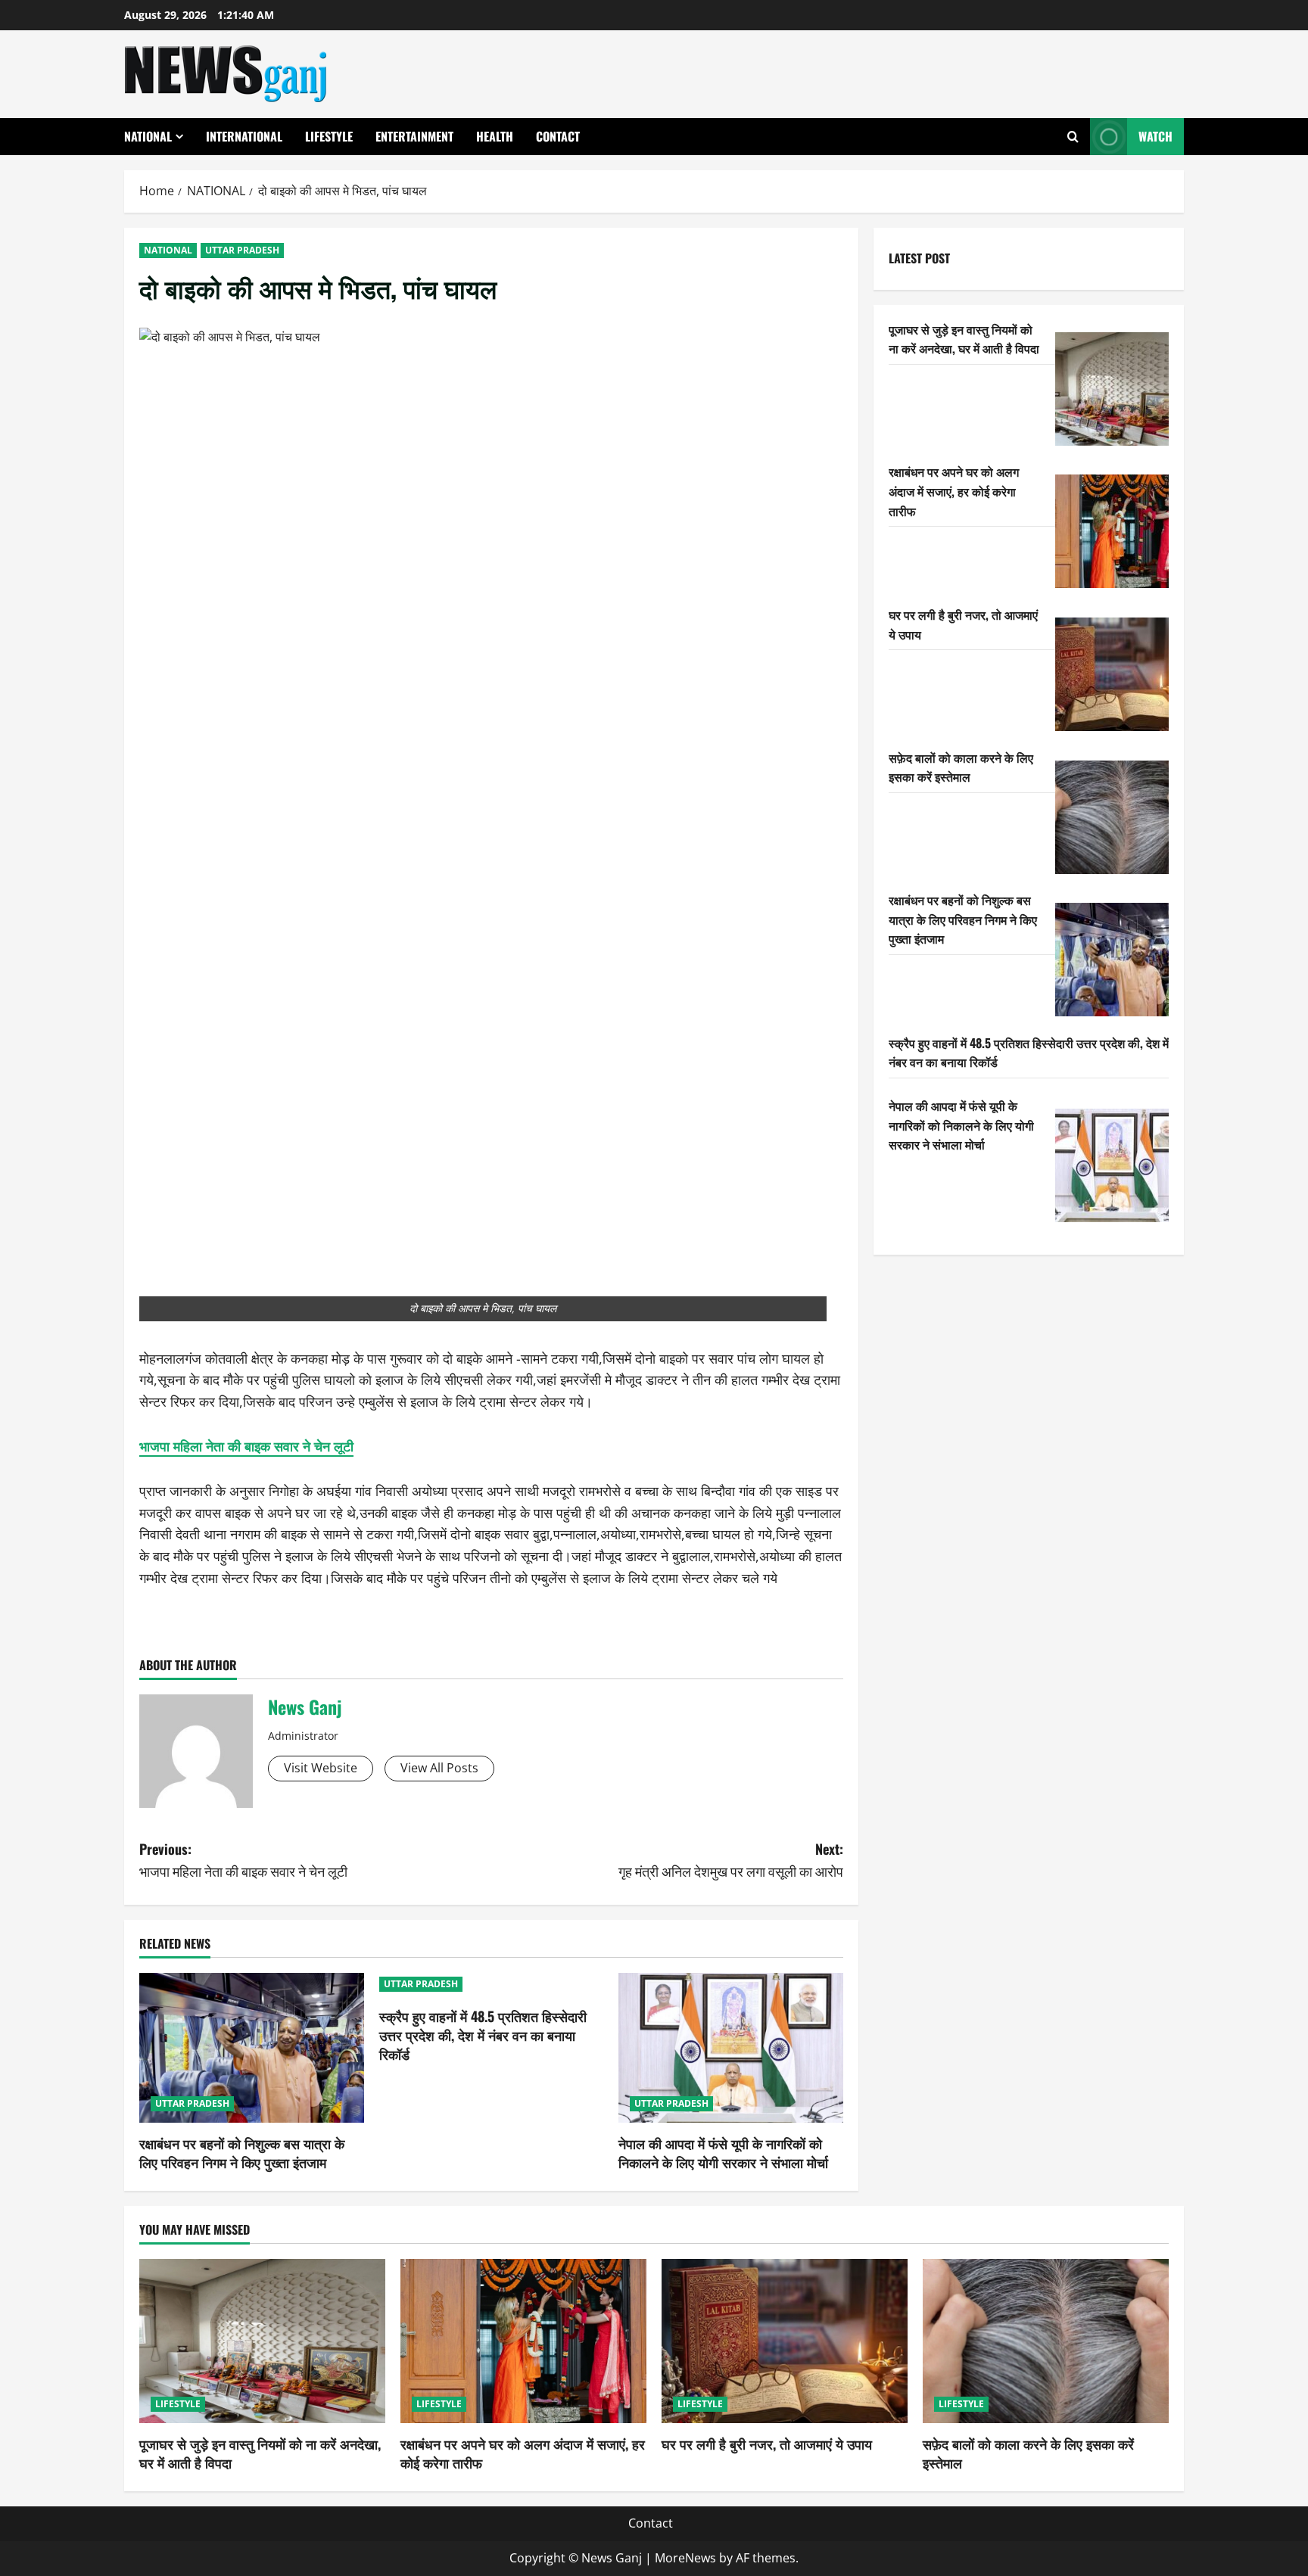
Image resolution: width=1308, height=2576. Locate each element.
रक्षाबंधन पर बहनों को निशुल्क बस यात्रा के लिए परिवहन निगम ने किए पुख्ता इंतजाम (242, 2153)
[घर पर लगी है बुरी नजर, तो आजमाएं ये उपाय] (1112, 674)
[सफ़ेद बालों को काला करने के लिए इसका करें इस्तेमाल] (1112, 817)
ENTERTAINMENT (414, 136)
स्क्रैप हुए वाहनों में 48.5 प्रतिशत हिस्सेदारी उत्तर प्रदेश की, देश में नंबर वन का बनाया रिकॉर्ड (483, 2035)
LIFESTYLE (329, 136)
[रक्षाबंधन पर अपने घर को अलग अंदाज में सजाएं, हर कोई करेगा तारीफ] (1112, 531)
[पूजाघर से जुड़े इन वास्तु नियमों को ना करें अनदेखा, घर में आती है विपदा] (1112, 389)
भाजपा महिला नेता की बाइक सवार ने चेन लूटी (246, 1446)
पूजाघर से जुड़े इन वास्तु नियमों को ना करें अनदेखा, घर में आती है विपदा (964, 339)
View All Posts (439, 1768)
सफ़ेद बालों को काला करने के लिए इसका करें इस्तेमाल (961, 767)
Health (495, 136)
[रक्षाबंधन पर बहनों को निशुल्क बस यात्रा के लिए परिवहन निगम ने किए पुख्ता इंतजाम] (252, 2048)
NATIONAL (148, 136)
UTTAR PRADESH (242, 250)
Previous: (243, 1860)
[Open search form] (1073, 137)
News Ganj (305, 1706)
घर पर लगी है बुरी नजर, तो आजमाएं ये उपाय (767, 2444)
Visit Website (321, 1768)
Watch (1155, 136)
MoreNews (685, 2558)
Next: (731, 1860)
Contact (558, 136)
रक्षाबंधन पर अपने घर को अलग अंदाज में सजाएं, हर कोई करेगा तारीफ (954, 491)
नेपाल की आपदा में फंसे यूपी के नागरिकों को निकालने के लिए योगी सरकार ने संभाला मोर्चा (723, 2153)
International (244, 136)
